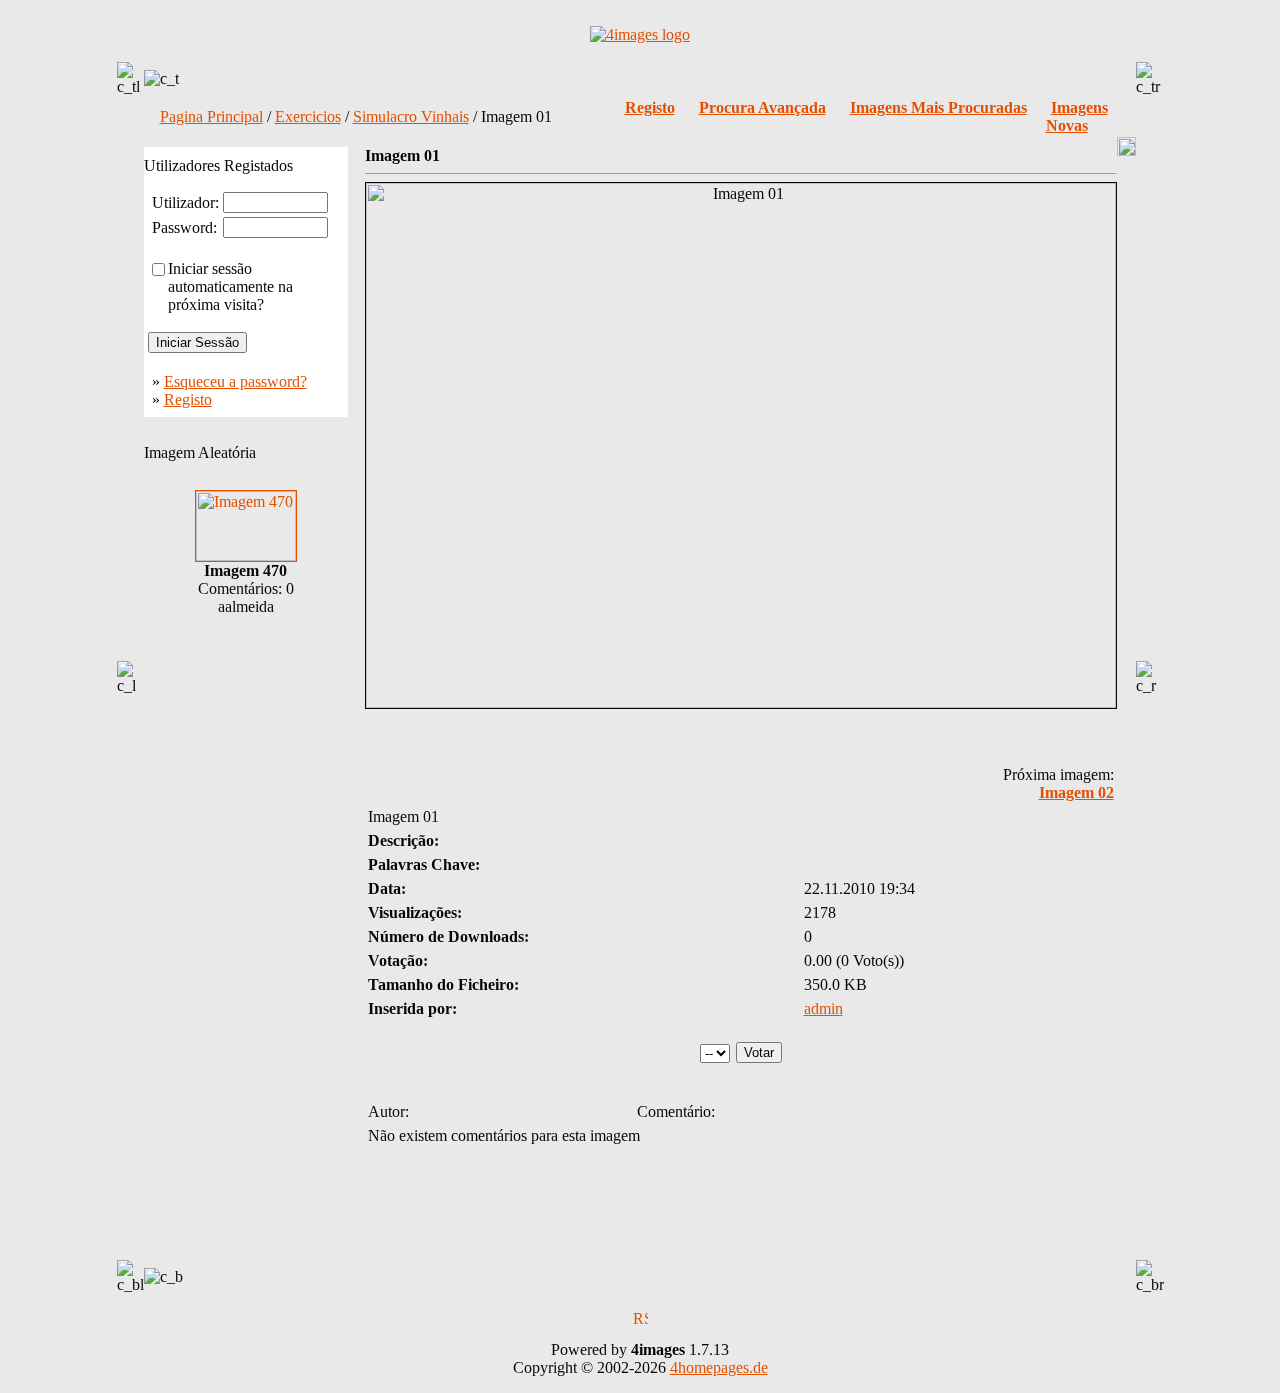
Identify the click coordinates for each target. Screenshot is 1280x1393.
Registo (188, 399)
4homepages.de (719, 1367)
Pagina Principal (211, 116)
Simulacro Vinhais (411, 116)
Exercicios (308, 116)
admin (823, 1008)
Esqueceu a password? (235, 381)
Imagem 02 (1076, 792)
